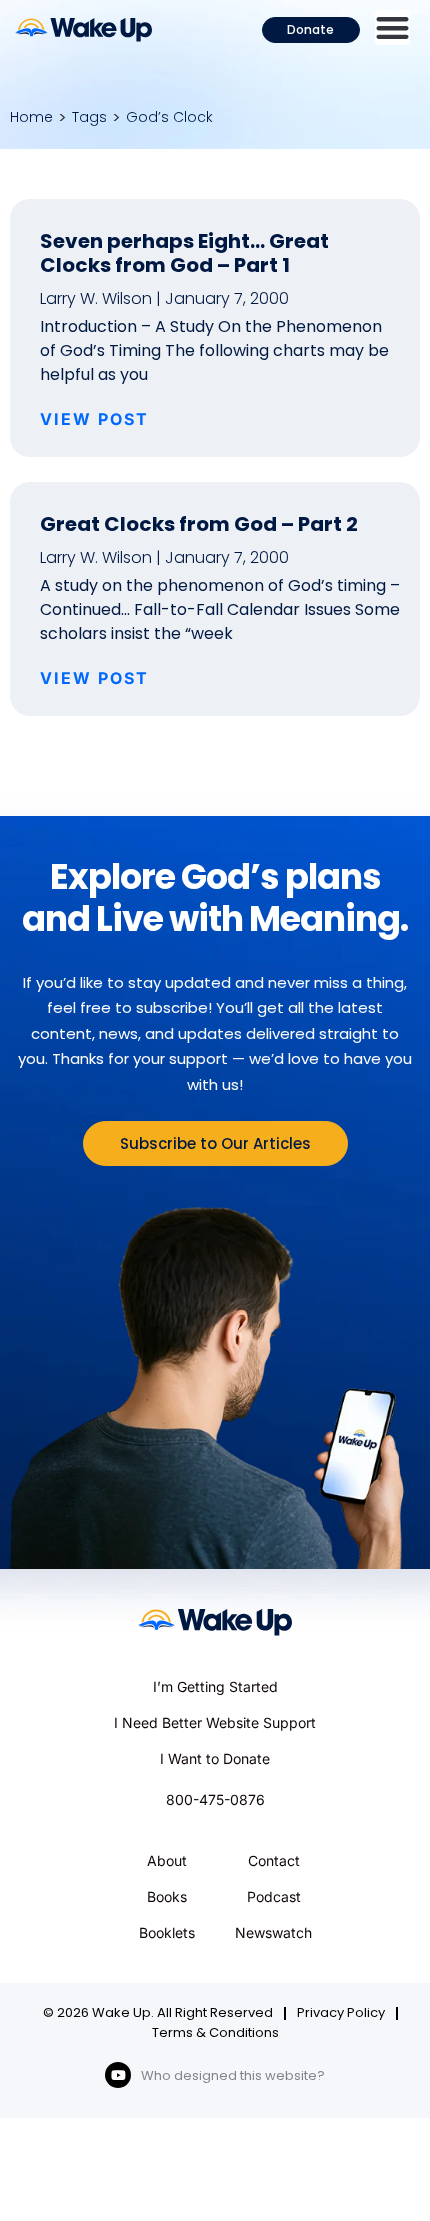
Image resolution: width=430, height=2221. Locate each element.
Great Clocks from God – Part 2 (199, 524)
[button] (392, 27)
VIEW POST (94, 419)
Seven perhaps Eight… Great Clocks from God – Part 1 (184, 253)
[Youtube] (118, 2075)
